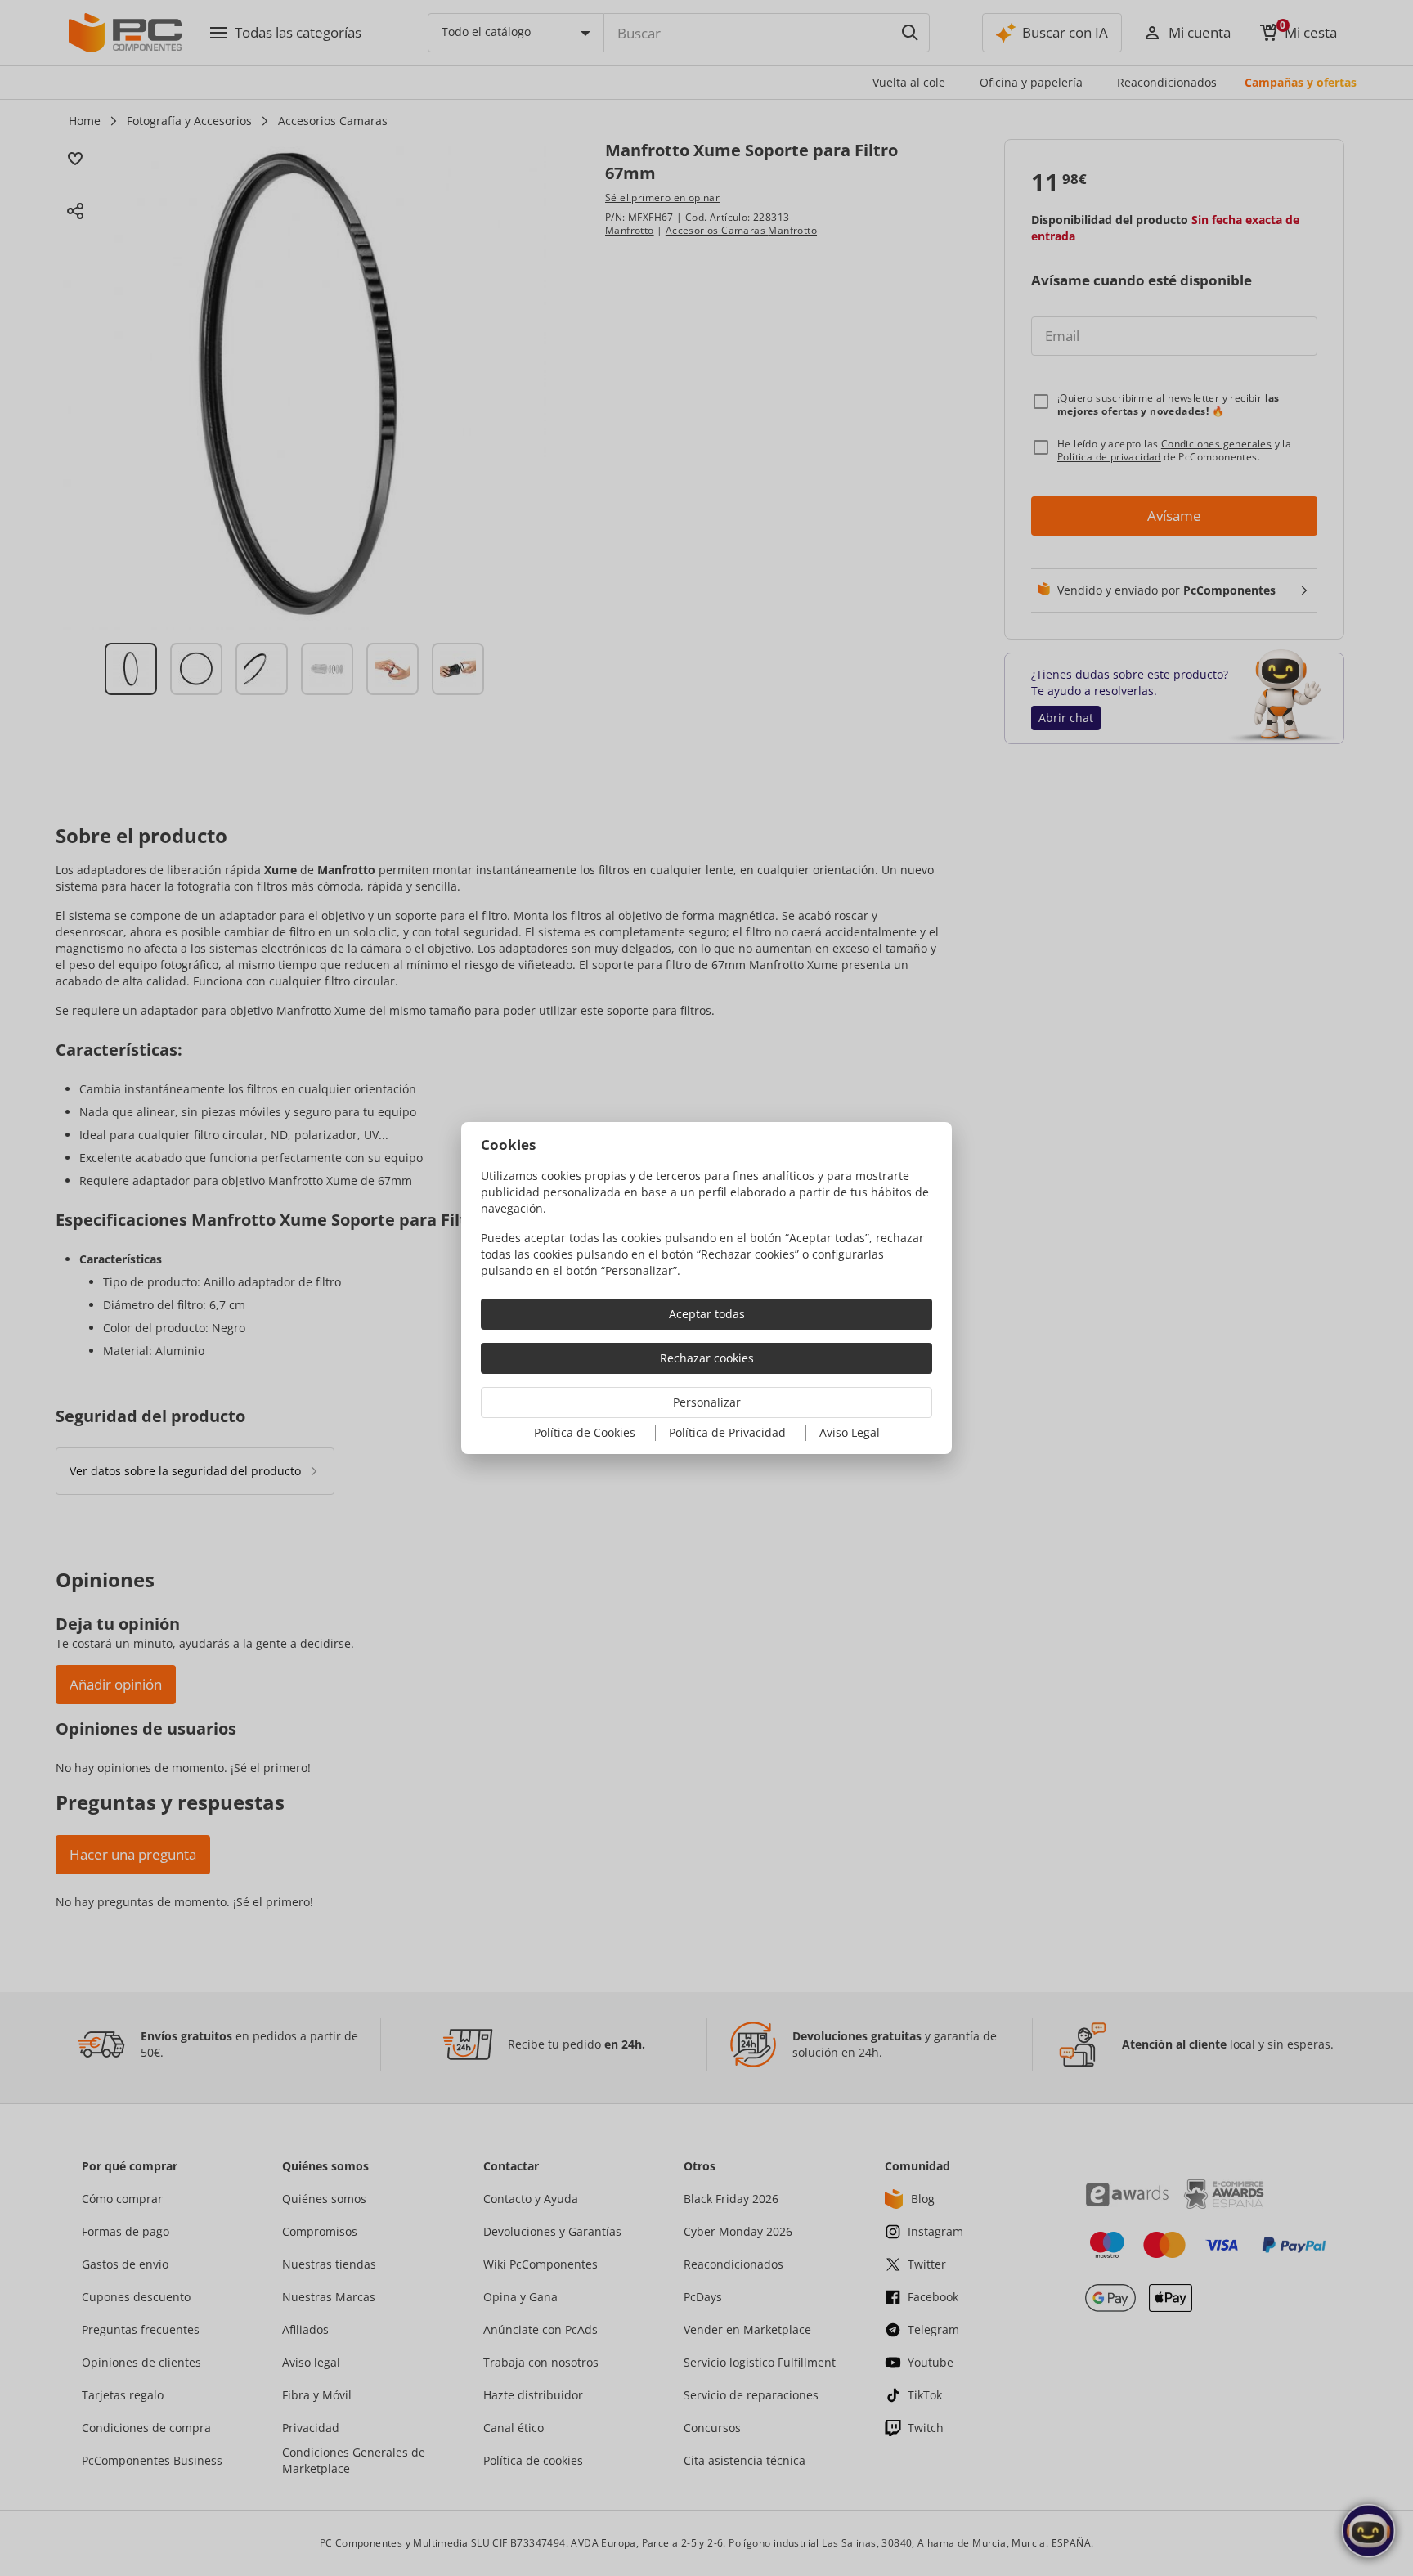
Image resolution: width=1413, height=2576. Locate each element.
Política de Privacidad (727, 1432)
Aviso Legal (850, 1432)
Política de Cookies (585, 1432)
